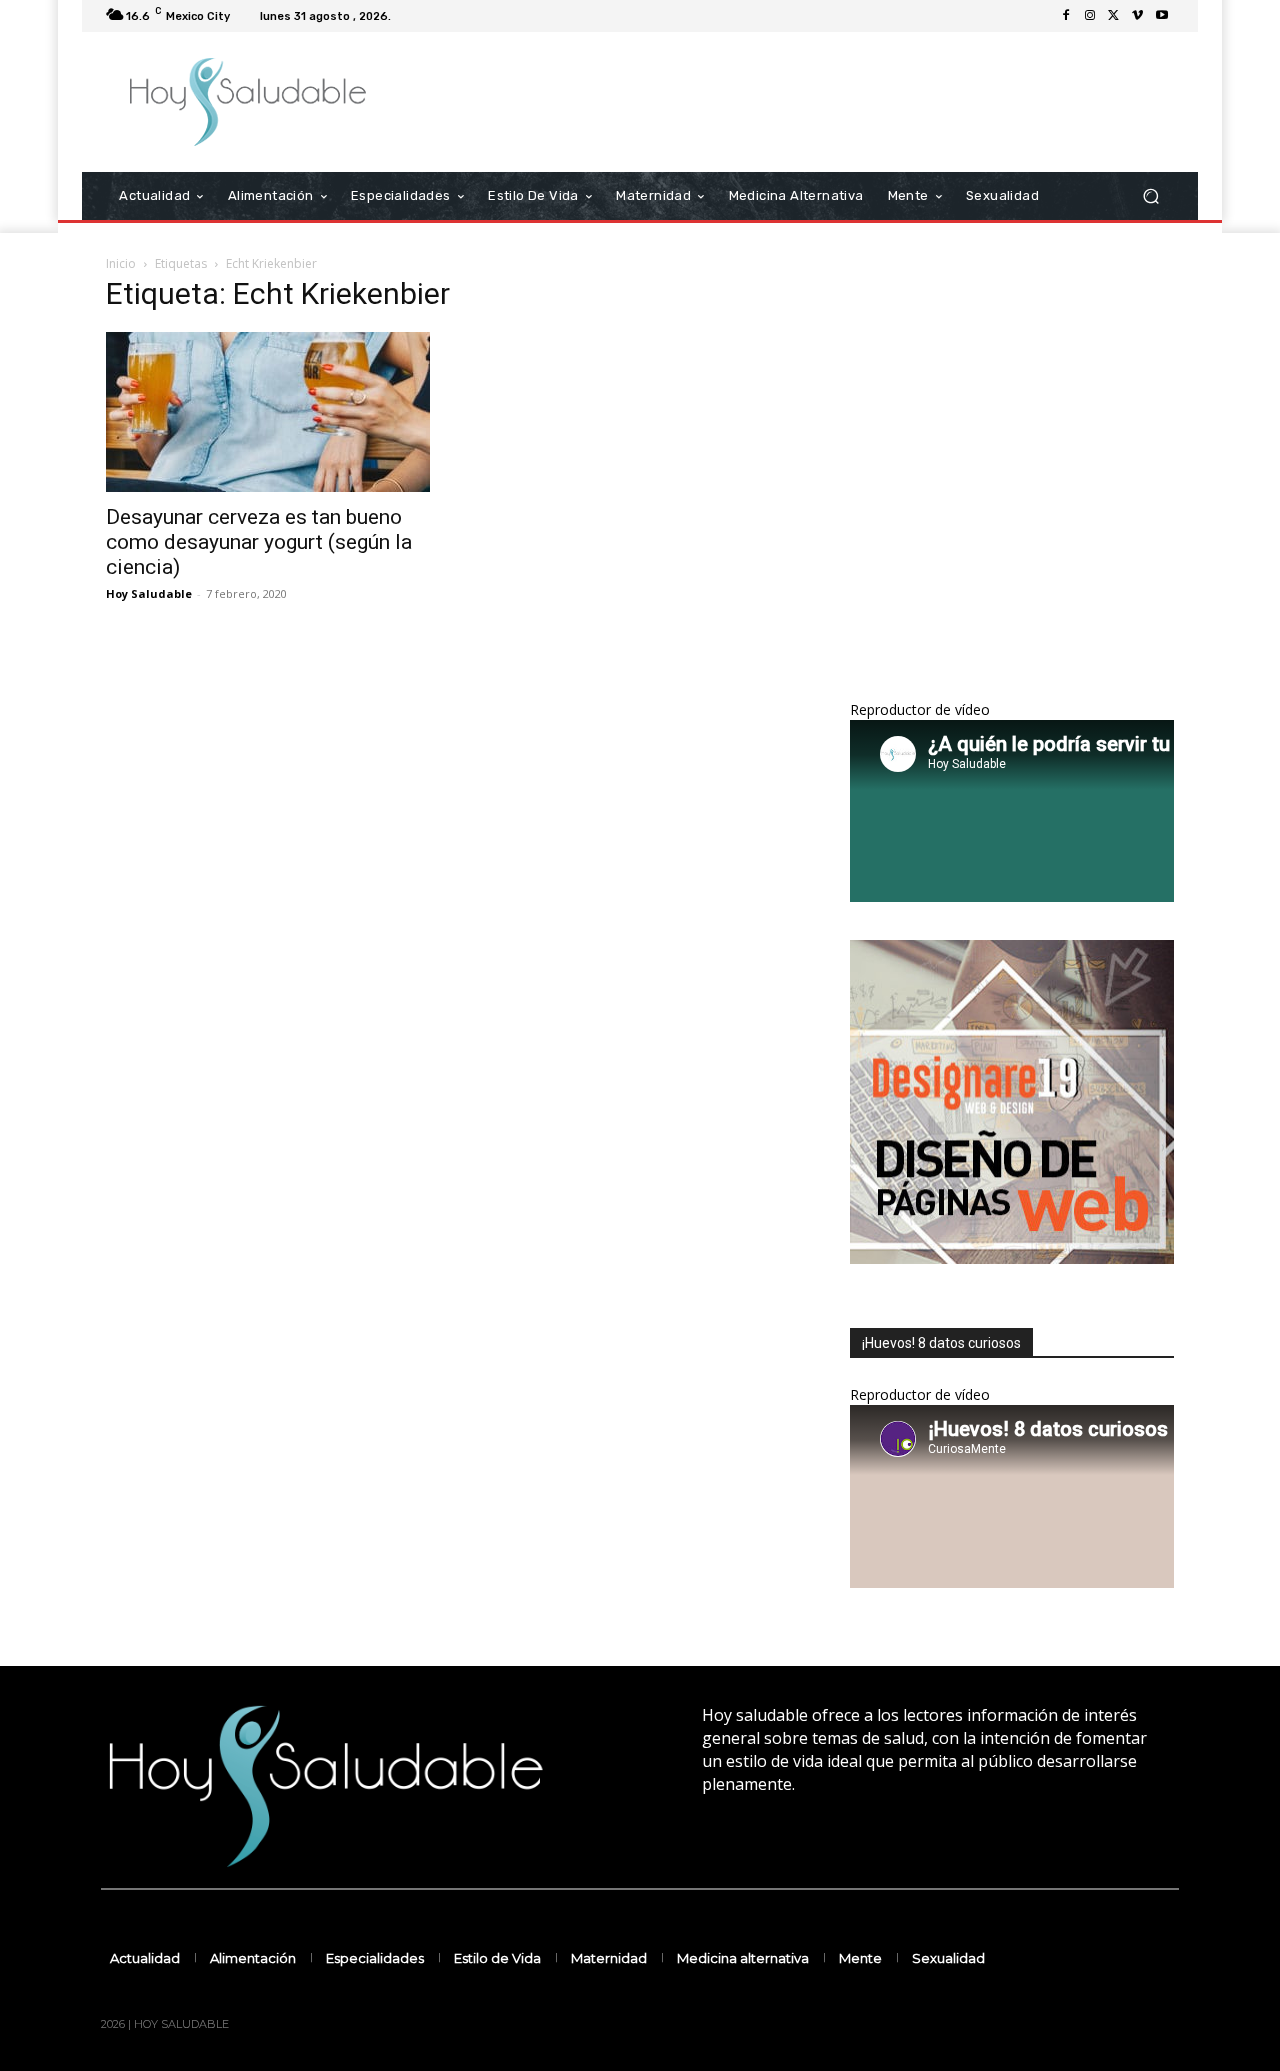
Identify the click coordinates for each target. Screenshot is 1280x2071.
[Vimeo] (1138, 16)
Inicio (121, 263)
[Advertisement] (807, 102)
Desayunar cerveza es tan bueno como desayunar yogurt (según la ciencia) (259, 542)
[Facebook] (1066, 16)
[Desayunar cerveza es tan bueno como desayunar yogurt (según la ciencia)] (268, 412)
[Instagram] (1090, 16)
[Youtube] (1162, 16)
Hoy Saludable (149, 593)
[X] (1114, 16)
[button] (1150, 196)
